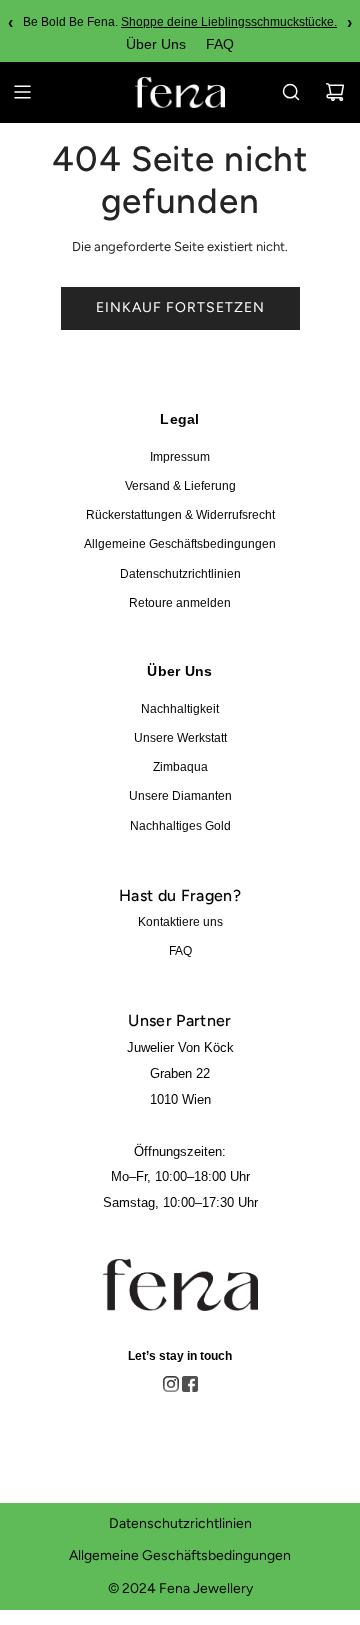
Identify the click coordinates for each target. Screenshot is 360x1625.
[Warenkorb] (335, 92)
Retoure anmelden (180, 603)
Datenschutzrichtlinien (180, 574)
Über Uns (156, 44)
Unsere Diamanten (180, 796)
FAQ (220, 44)
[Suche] (291, 92)
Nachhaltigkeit (180, 709)
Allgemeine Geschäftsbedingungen (180, 544)
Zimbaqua (180, 767)
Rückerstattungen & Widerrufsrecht (180, 515)
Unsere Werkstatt (180, 738)
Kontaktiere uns (180, 922)
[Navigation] (22, 92)
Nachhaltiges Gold (180, 826)
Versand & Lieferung (180, 486)
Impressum (180, 457)
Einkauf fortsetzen (180, 307)
